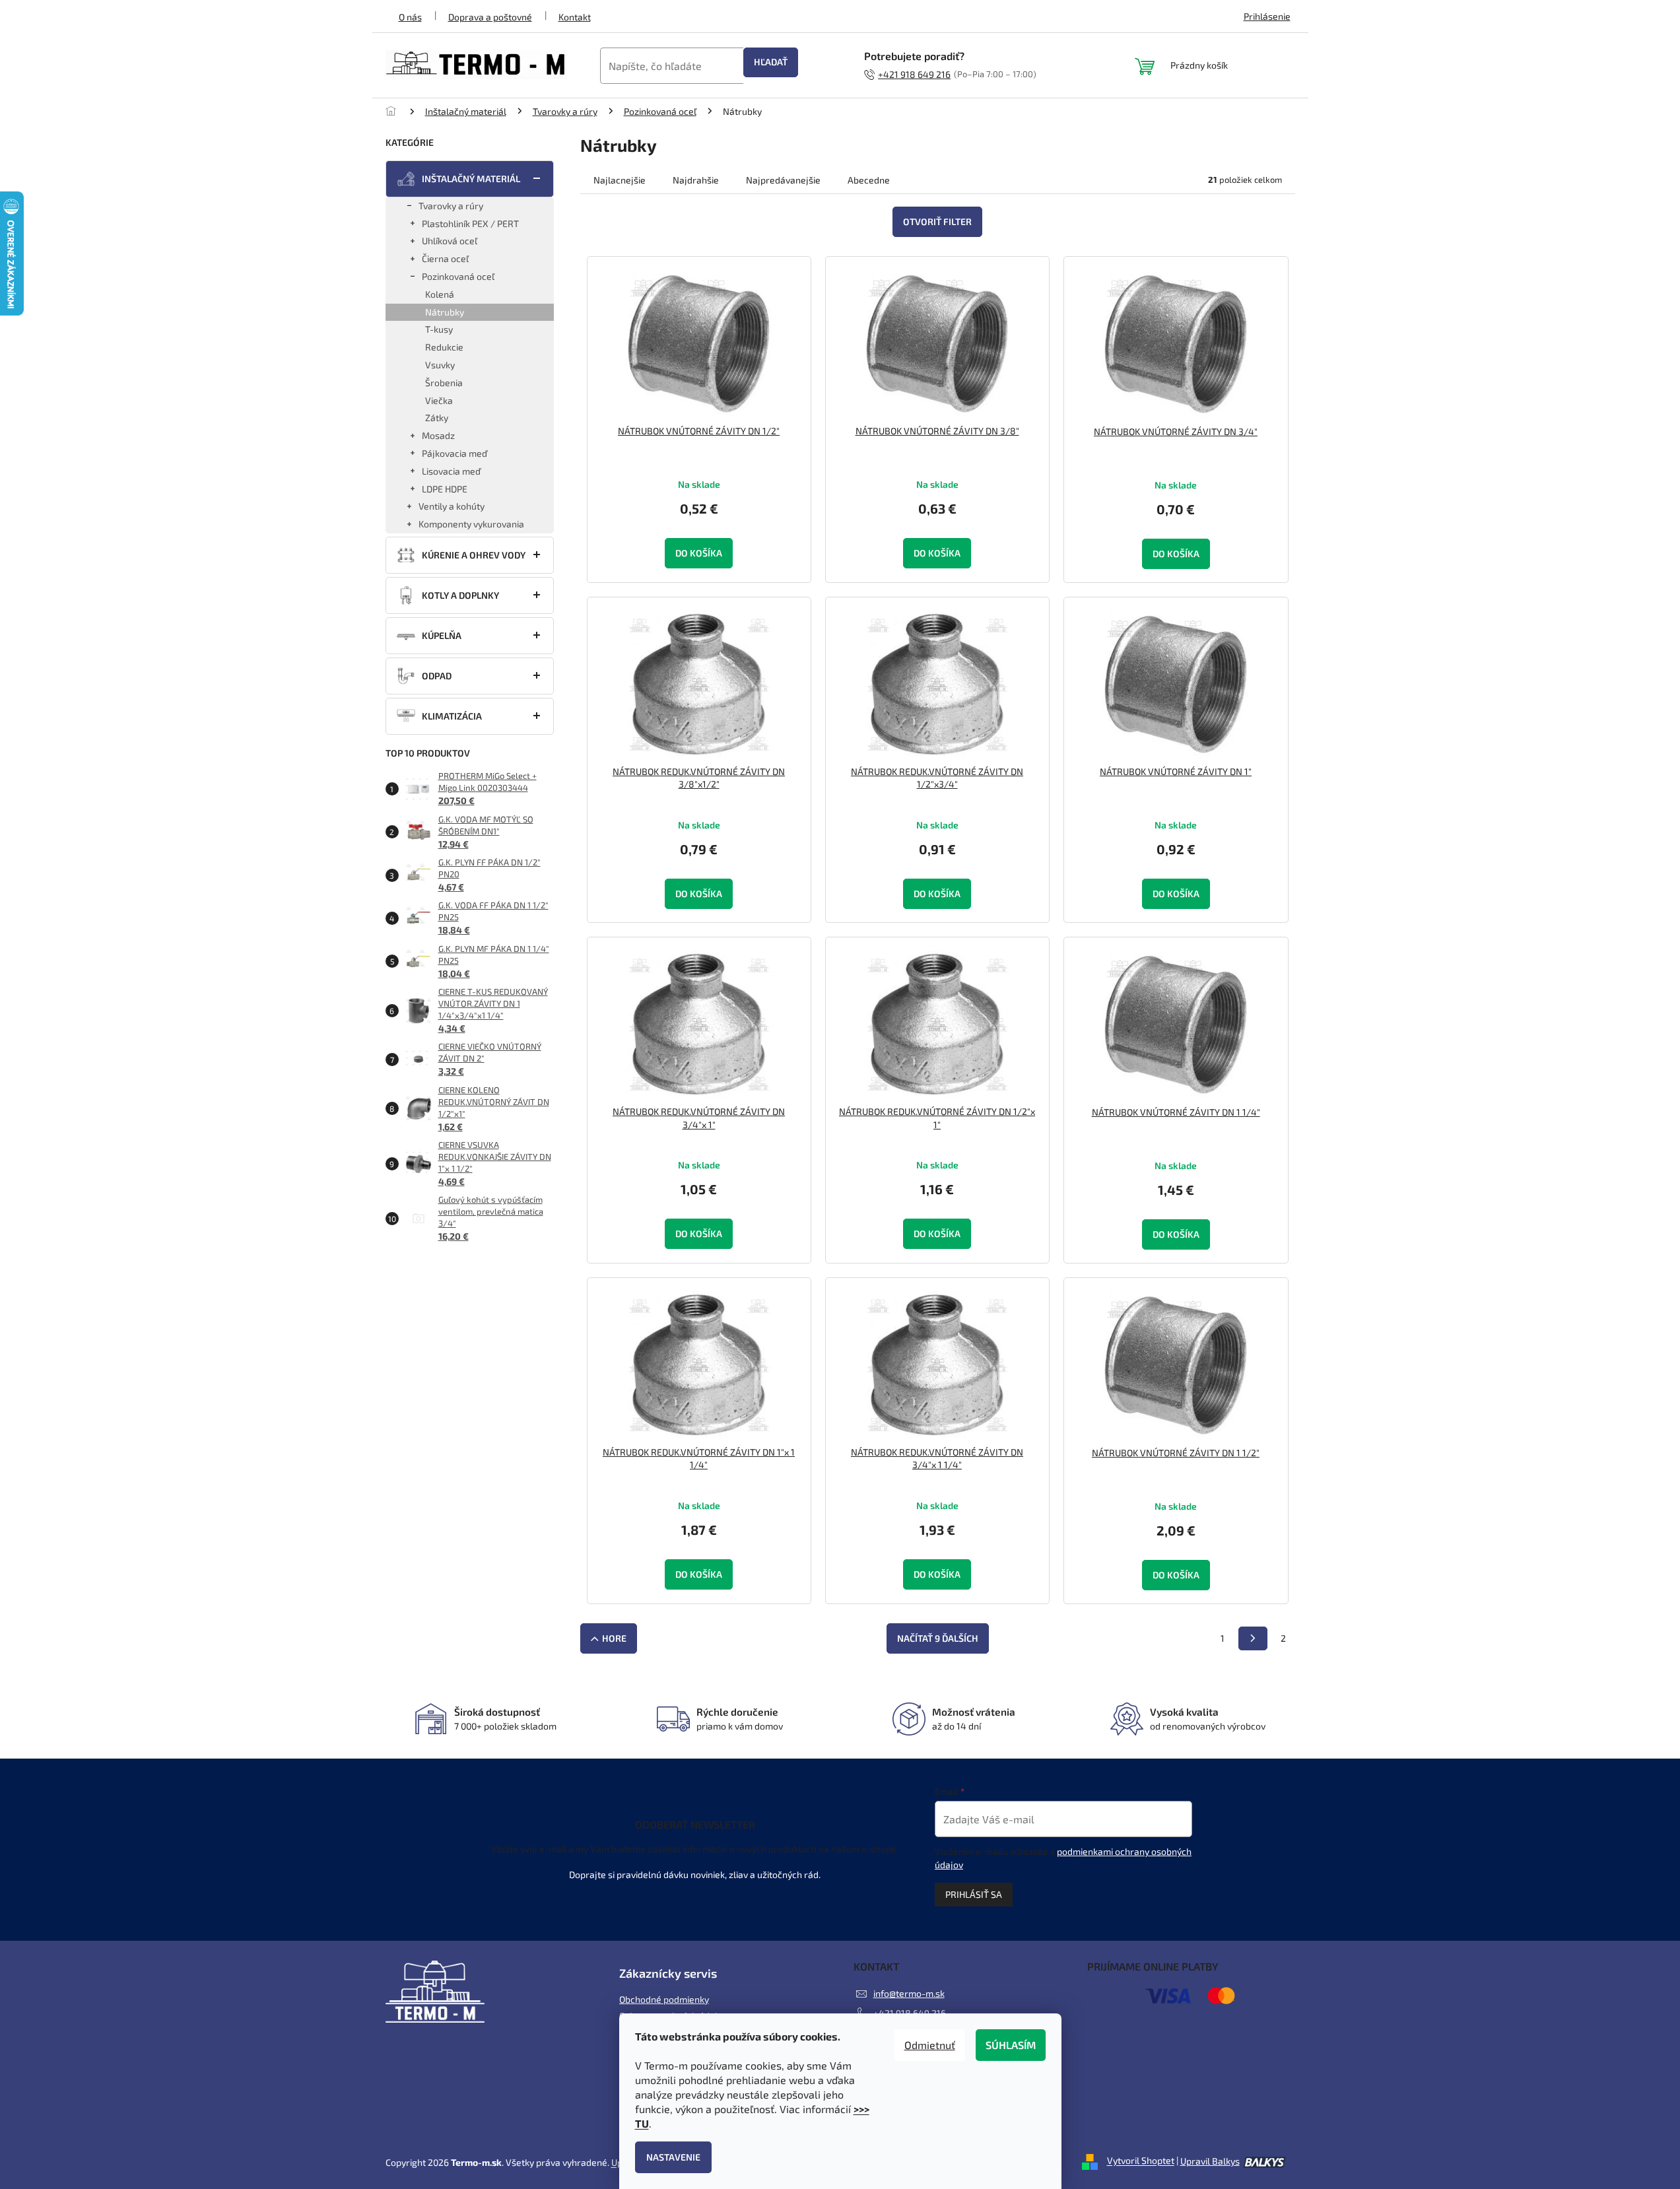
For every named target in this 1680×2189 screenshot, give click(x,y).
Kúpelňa (442, 635)
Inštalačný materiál (471, 179)
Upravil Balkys (1210, 2161)
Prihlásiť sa (974, 1894)
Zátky (437, 418)
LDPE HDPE (445, 489)
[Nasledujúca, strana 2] (1253, 1638)
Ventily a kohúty (452, 506)
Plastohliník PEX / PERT (470, 223)
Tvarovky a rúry (451, 206)
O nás (410, 17)
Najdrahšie (696, 180)
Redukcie (444, 347)
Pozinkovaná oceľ (458, 276)
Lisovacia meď (451, 471)
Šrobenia (444, 383)
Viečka (439, 400)
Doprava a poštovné (490, 17)
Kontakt (575, 17)
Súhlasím (1011, 2045)
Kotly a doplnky (460, 595)
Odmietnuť (930, 2045)
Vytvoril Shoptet (1141, 2161)
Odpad (437, 676)
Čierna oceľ (445, 258)
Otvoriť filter (937, 221)
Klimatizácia (452, 716)
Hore (614, 1638)
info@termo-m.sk (909, 1993)
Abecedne (869, 180)
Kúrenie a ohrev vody (474, 555)
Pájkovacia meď (454, 453)
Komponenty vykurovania (471, 524)
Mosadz (438, 435)
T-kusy (439, 329)
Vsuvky (440, 365)
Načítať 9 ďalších (938, 1638)
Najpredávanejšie (783, 180)
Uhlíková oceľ (450, 241)
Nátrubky (445, 312)
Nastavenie (673, 2157)
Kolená (440, 294)
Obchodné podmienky (664, 1999)
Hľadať (771, 62)
